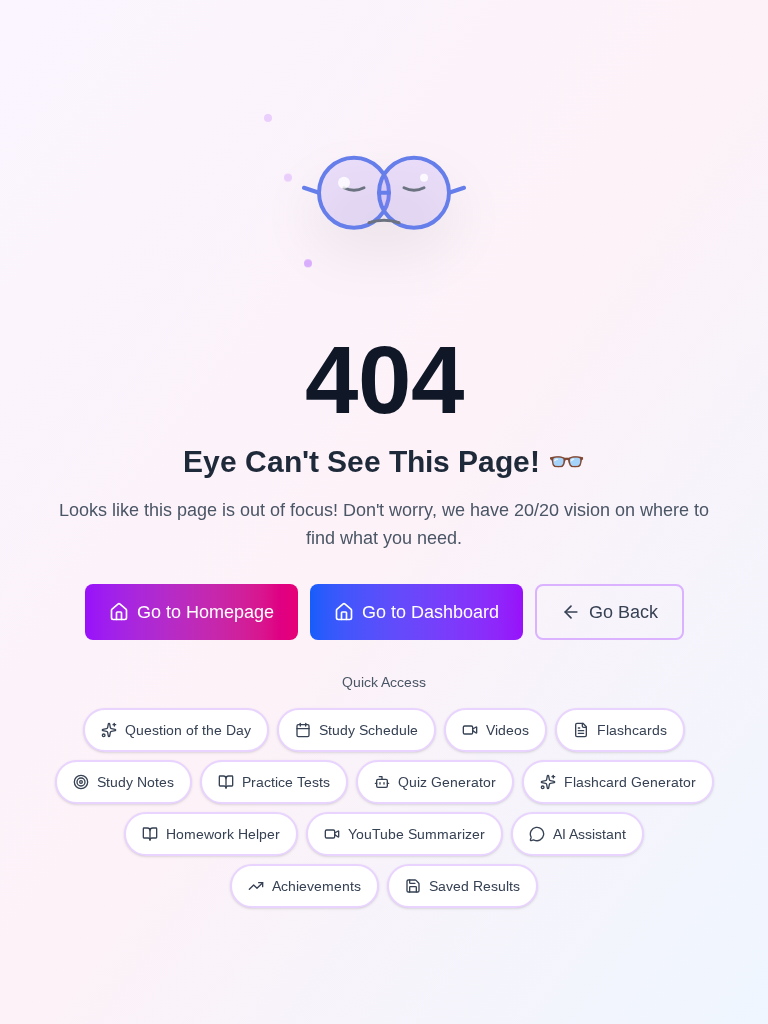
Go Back (623, 612)
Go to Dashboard (430, 612)
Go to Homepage (205, 612)
